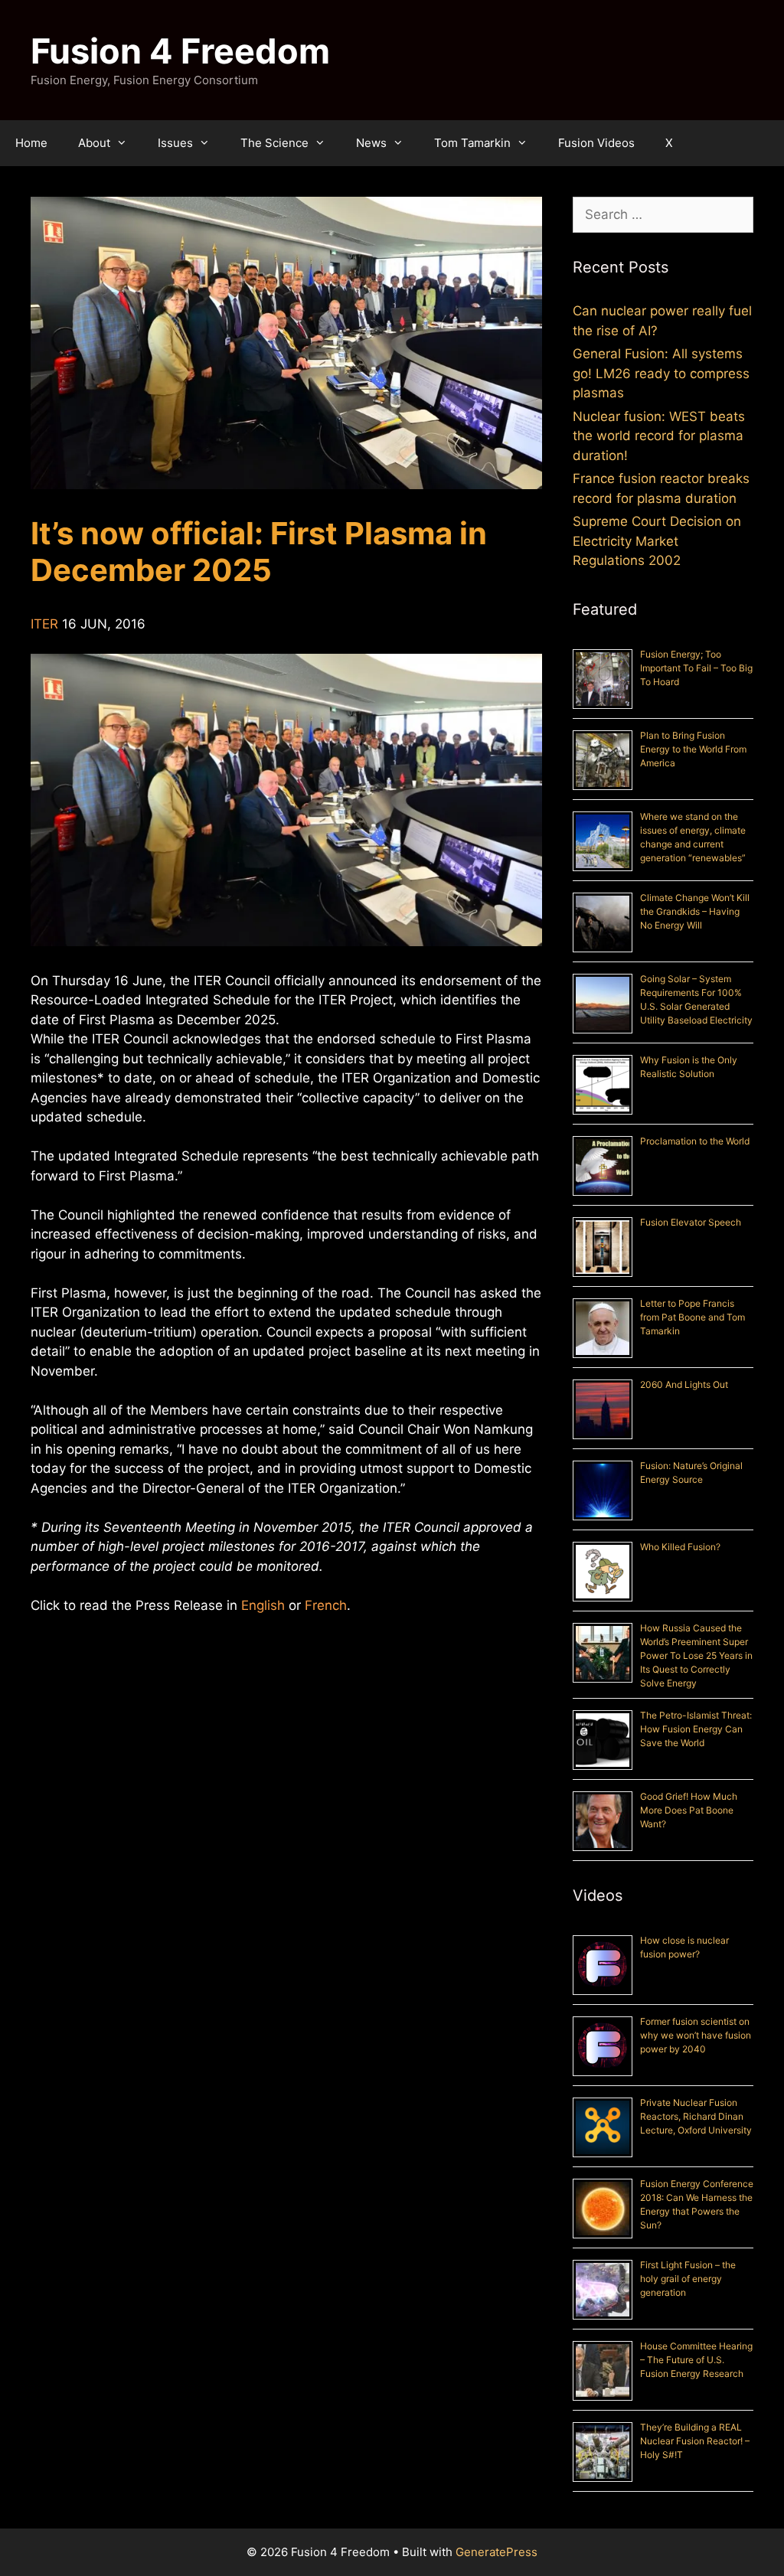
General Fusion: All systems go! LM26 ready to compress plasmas (661, 373)
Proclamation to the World (695, 1141)
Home (31, 143)
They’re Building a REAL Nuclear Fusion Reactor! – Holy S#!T (695, 2441)
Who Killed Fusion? (680, 1547)
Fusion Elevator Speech (691, 1222)
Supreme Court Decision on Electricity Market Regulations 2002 (657, 541)
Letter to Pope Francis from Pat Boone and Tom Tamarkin (693, 1317)
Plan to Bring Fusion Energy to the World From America (693, 749)
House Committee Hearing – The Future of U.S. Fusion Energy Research (696, 2360)
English (263, 1605)
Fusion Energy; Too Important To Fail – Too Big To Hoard (696, 668)
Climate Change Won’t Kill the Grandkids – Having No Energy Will (695, 911)
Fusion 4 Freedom (180, 51)
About (94, 143)
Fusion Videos (596, 143)
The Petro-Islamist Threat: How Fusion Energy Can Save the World (696, 1729)
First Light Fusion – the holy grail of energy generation (688, 2279)
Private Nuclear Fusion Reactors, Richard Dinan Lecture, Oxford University (696, 2116)
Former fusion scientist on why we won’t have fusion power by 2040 (696, 2035)
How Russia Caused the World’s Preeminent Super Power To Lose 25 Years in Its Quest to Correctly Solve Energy (696, 1655)
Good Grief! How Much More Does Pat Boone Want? (689, 1810)
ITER (44, 624)
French (326, 1605)
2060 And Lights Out (684, 1384)
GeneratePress (497, 2552)
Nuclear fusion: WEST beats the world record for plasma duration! (659, 436)
